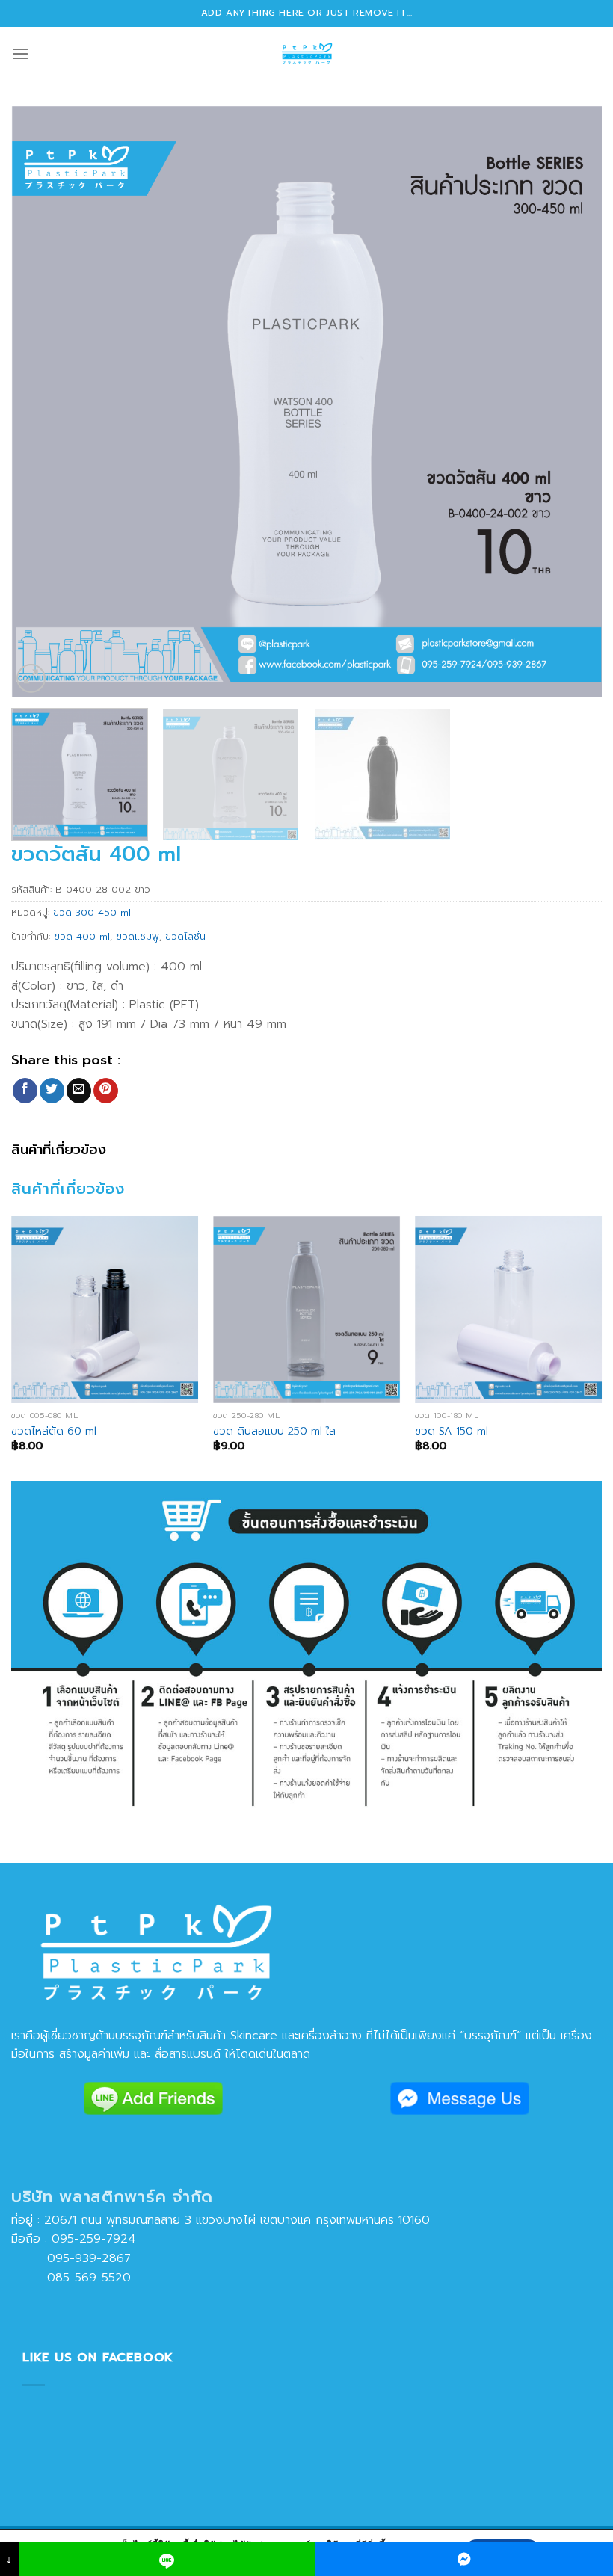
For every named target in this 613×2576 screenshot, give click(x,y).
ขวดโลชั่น (185, 936)
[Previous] (42, 401)
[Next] (571, 401)
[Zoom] (31, 678)
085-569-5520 (71, 2278)
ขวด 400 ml (82, 936)
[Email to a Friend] (79, 1091)
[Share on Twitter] (52, 1091)
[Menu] (20, 53)
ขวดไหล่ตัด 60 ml (54, 1431)
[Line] (167, 2559)
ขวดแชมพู (138, 936)
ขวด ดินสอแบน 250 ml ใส (274, 1431)
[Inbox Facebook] (464, 2559)
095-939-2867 (71, 2258)
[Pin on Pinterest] (106, 1091)
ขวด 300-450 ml (92, 912)
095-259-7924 (94, 2239)
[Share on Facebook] (25, 1091)
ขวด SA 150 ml (452, 1431)
